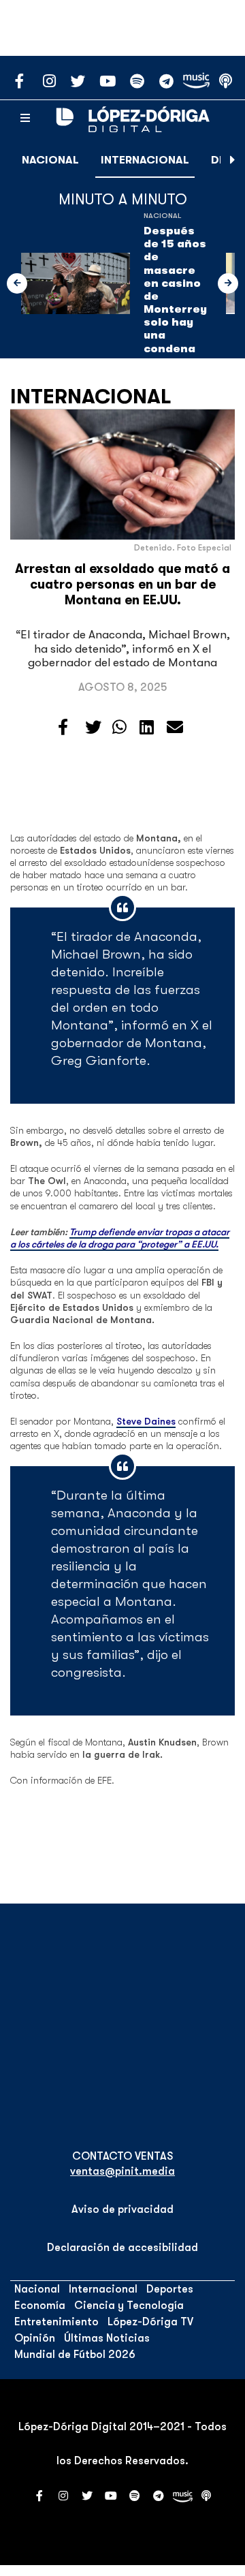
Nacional (50, 160)
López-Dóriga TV (150, 2322)
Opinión (35, 2338)
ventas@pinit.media (122, 2171)
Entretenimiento (56, 2322)
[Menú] (25, 119)
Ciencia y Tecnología (129, 2306)
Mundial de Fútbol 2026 (75, 2355)
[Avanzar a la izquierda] (17, 283)
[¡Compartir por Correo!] (175, 728)
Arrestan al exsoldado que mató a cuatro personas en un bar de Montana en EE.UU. (122, 585)
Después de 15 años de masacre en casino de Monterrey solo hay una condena (175, 290)
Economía (40, 2306)
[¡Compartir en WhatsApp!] (119, 728)
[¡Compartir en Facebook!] (63, 728)
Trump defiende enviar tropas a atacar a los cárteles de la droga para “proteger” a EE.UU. (120, 1238)
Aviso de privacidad (122, 2209)
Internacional (145, 160)
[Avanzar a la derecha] (233, 160)
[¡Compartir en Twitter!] (93, 728)
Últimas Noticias (107, 2338)
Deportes (170, 2289)
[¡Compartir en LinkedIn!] (147, 728)
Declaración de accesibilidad (122, 2248)
